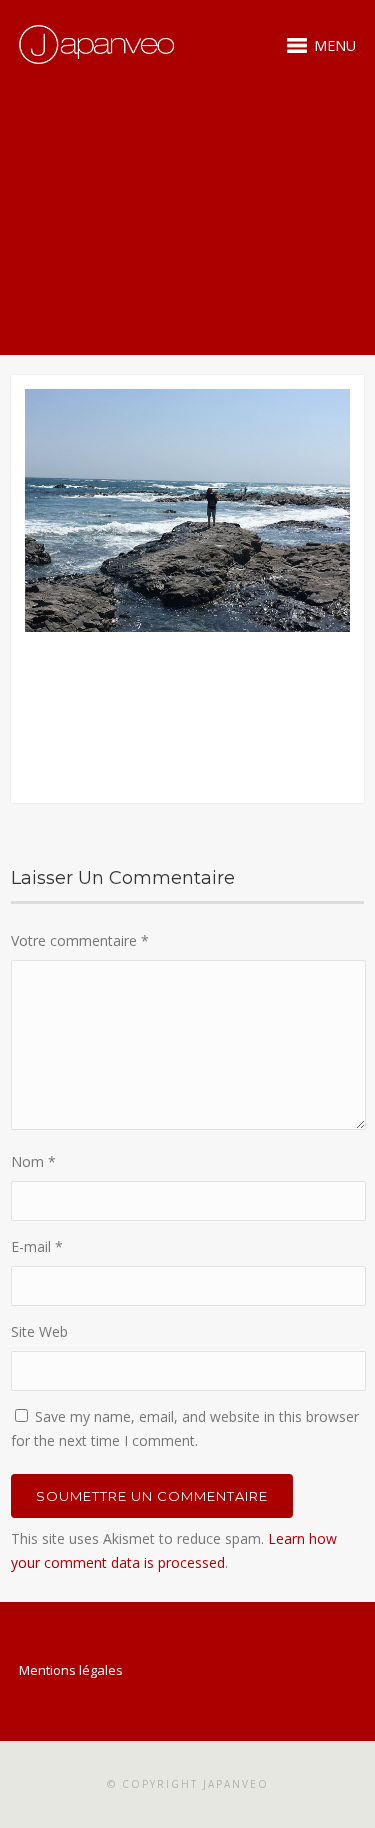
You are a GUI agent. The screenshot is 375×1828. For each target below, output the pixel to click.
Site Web (39, 1331)
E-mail (37, 1246)
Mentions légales (71, 1670)
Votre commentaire (80, 940)
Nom (33, 1161)
